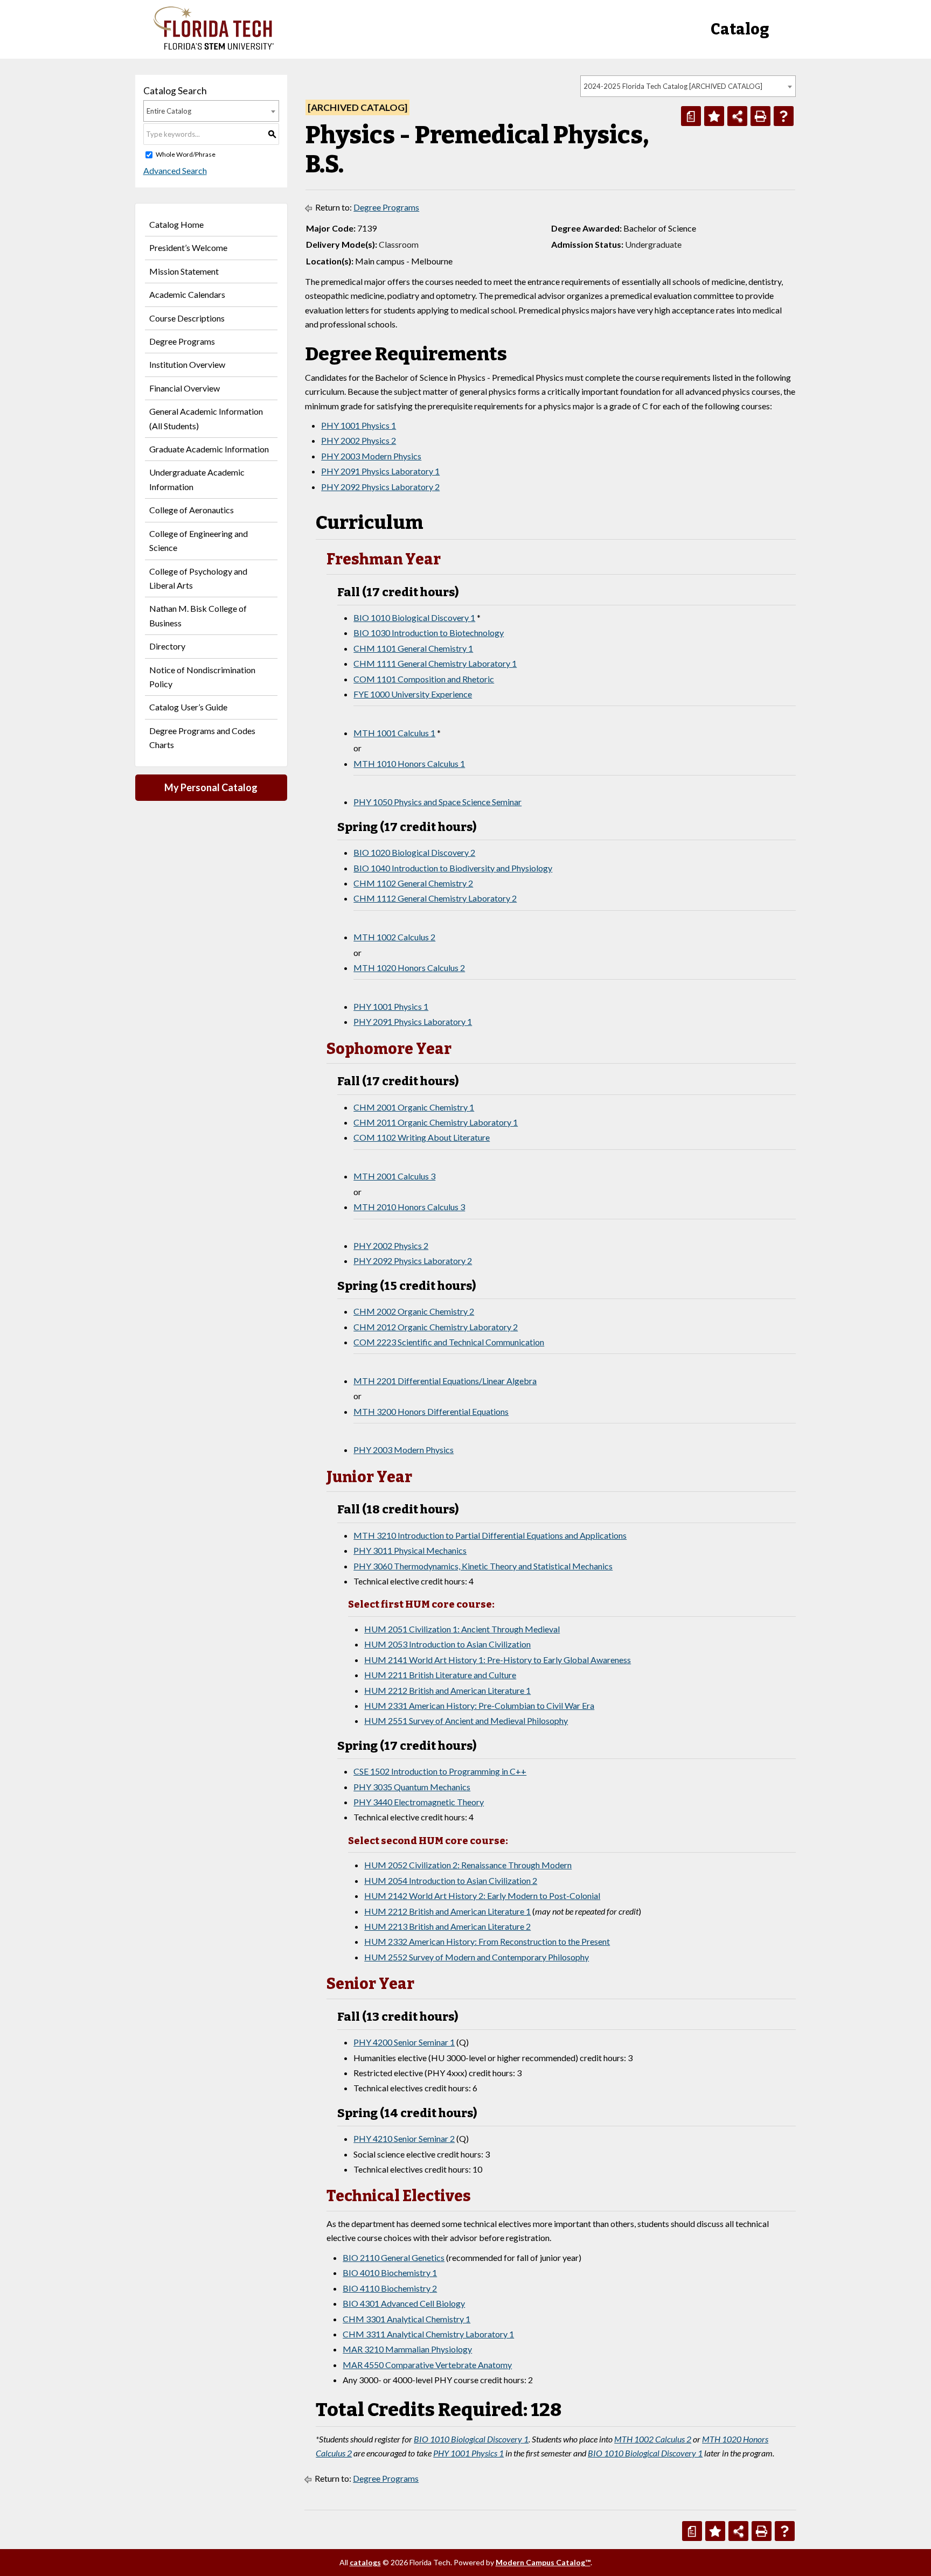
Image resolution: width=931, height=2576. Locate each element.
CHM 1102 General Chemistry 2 (413, 883)
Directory (167, 646)
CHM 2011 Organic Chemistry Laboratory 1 (436, 1122)
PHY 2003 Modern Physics (371, 456)
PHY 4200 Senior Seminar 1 (404, 2042)
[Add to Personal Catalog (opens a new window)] (714, 116)
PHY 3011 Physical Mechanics (410, 1550)
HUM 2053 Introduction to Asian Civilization (447, 1644)
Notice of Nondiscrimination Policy (202, 677)
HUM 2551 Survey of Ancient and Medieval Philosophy (466, 1720)
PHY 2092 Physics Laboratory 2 (380, 487)
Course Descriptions (187, 318)
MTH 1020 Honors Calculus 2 (409, 968)
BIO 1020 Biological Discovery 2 (414, 852)
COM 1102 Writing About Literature (422, 1137)
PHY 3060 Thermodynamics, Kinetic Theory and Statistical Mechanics (483, 1566)
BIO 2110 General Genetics (394, 2257)
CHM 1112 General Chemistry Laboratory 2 (435, 898)
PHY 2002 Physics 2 (359, 440)
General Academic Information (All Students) (206, 418)
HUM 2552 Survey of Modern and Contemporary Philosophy (477, 1957)
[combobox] (688, 86)
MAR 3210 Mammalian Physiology (407, 2349)
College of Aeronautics (192, 510)
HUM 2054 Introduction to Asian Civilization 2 (451, 1880)
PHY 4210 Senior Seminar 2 (404, 2138)
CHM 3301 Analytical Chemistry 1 (407, 2319)
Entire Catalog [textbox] (169, 111)
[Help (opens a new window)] (784, 116)
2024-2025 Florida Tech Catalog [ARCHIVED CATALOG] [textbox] (673, 86)
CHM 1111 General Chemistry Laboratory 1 (435, 663)
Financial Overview (185, 388)
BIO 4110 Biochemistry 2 (390, 2288)
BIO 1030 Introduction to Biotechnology (429, 633)
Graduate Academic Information (209, 449)
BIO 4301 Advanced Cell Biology (404, 2303)
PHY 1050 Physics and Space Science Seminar (437, 802)
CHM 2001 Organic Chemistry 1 (414, 1107)
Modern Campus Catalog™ (543, 2562)
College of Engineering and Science (199, 540)
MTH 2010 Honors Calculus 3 (409, 1207)
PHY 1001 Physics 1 (359, 425)
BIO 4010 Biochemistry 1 (390, 2273)
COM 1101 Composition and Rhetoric (424, 679)
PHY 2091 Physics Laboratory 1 (380, 471)
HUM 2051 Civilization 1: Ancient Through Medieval (462, 1629)
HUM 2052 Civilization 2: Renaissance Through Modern (468, 1865)
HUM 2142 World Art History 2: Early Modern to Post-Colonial (482, 1896)
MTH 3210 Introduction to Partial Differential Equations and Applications (490, 1535)
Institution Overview (187, 364)
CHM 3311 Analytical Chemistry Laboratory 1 (428, 2334)
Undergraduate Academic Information (197, 479)
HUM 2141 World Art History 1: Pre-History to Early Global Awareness (498, 1660)
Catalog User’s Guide (188, 707)
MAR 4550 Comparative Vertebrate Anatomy (427, 2365)
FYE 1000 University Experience (413, 694)
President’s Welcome (188, 247)
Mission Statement (184, 271)
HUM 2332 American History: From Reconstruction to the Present (487, 1941)
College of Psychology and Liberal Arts (198, 578)
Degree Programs (182, 341)
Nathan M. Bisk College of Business (198, 615)
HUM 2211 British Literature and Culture (440, 1675)
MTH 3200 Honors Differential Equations (431, 1411)
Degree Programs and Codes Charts (202, 738)
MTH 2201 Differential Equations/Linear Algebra (445, 1381)
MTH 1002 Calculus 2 (394, 937)
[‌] (214, 47)
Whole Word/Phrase (186, 154)
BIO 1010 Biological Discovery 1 (414, 617)
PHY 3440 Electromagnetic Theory (419, 1802)
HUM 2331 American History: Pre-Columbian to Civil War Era (479, 1705)
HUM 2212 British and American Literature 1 (447, 1690)
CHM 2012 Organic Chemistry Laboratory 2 (436, 1327)
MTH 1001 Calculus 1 (394, 733)
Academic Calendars (187, 294)
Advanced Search (175, 170)
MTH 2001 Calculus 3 (394, 1176)
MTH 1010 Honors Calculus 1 (409, 763)
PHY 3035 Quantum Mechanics (412, 1787)
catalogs (365, 2562)
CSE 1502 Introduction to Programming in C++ (440, 1771)
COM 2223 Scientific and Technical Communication (449, 1342)
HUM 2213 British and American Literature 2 (447, 1926)
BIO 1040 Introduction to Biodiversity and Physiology (453, 868)
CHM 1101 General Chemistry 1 (413, 648)
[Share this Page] (737, 116)
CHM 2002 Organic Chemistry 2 (414, 1311)
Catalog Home (176, 224)
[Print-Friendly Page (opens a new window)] (760, 116)
